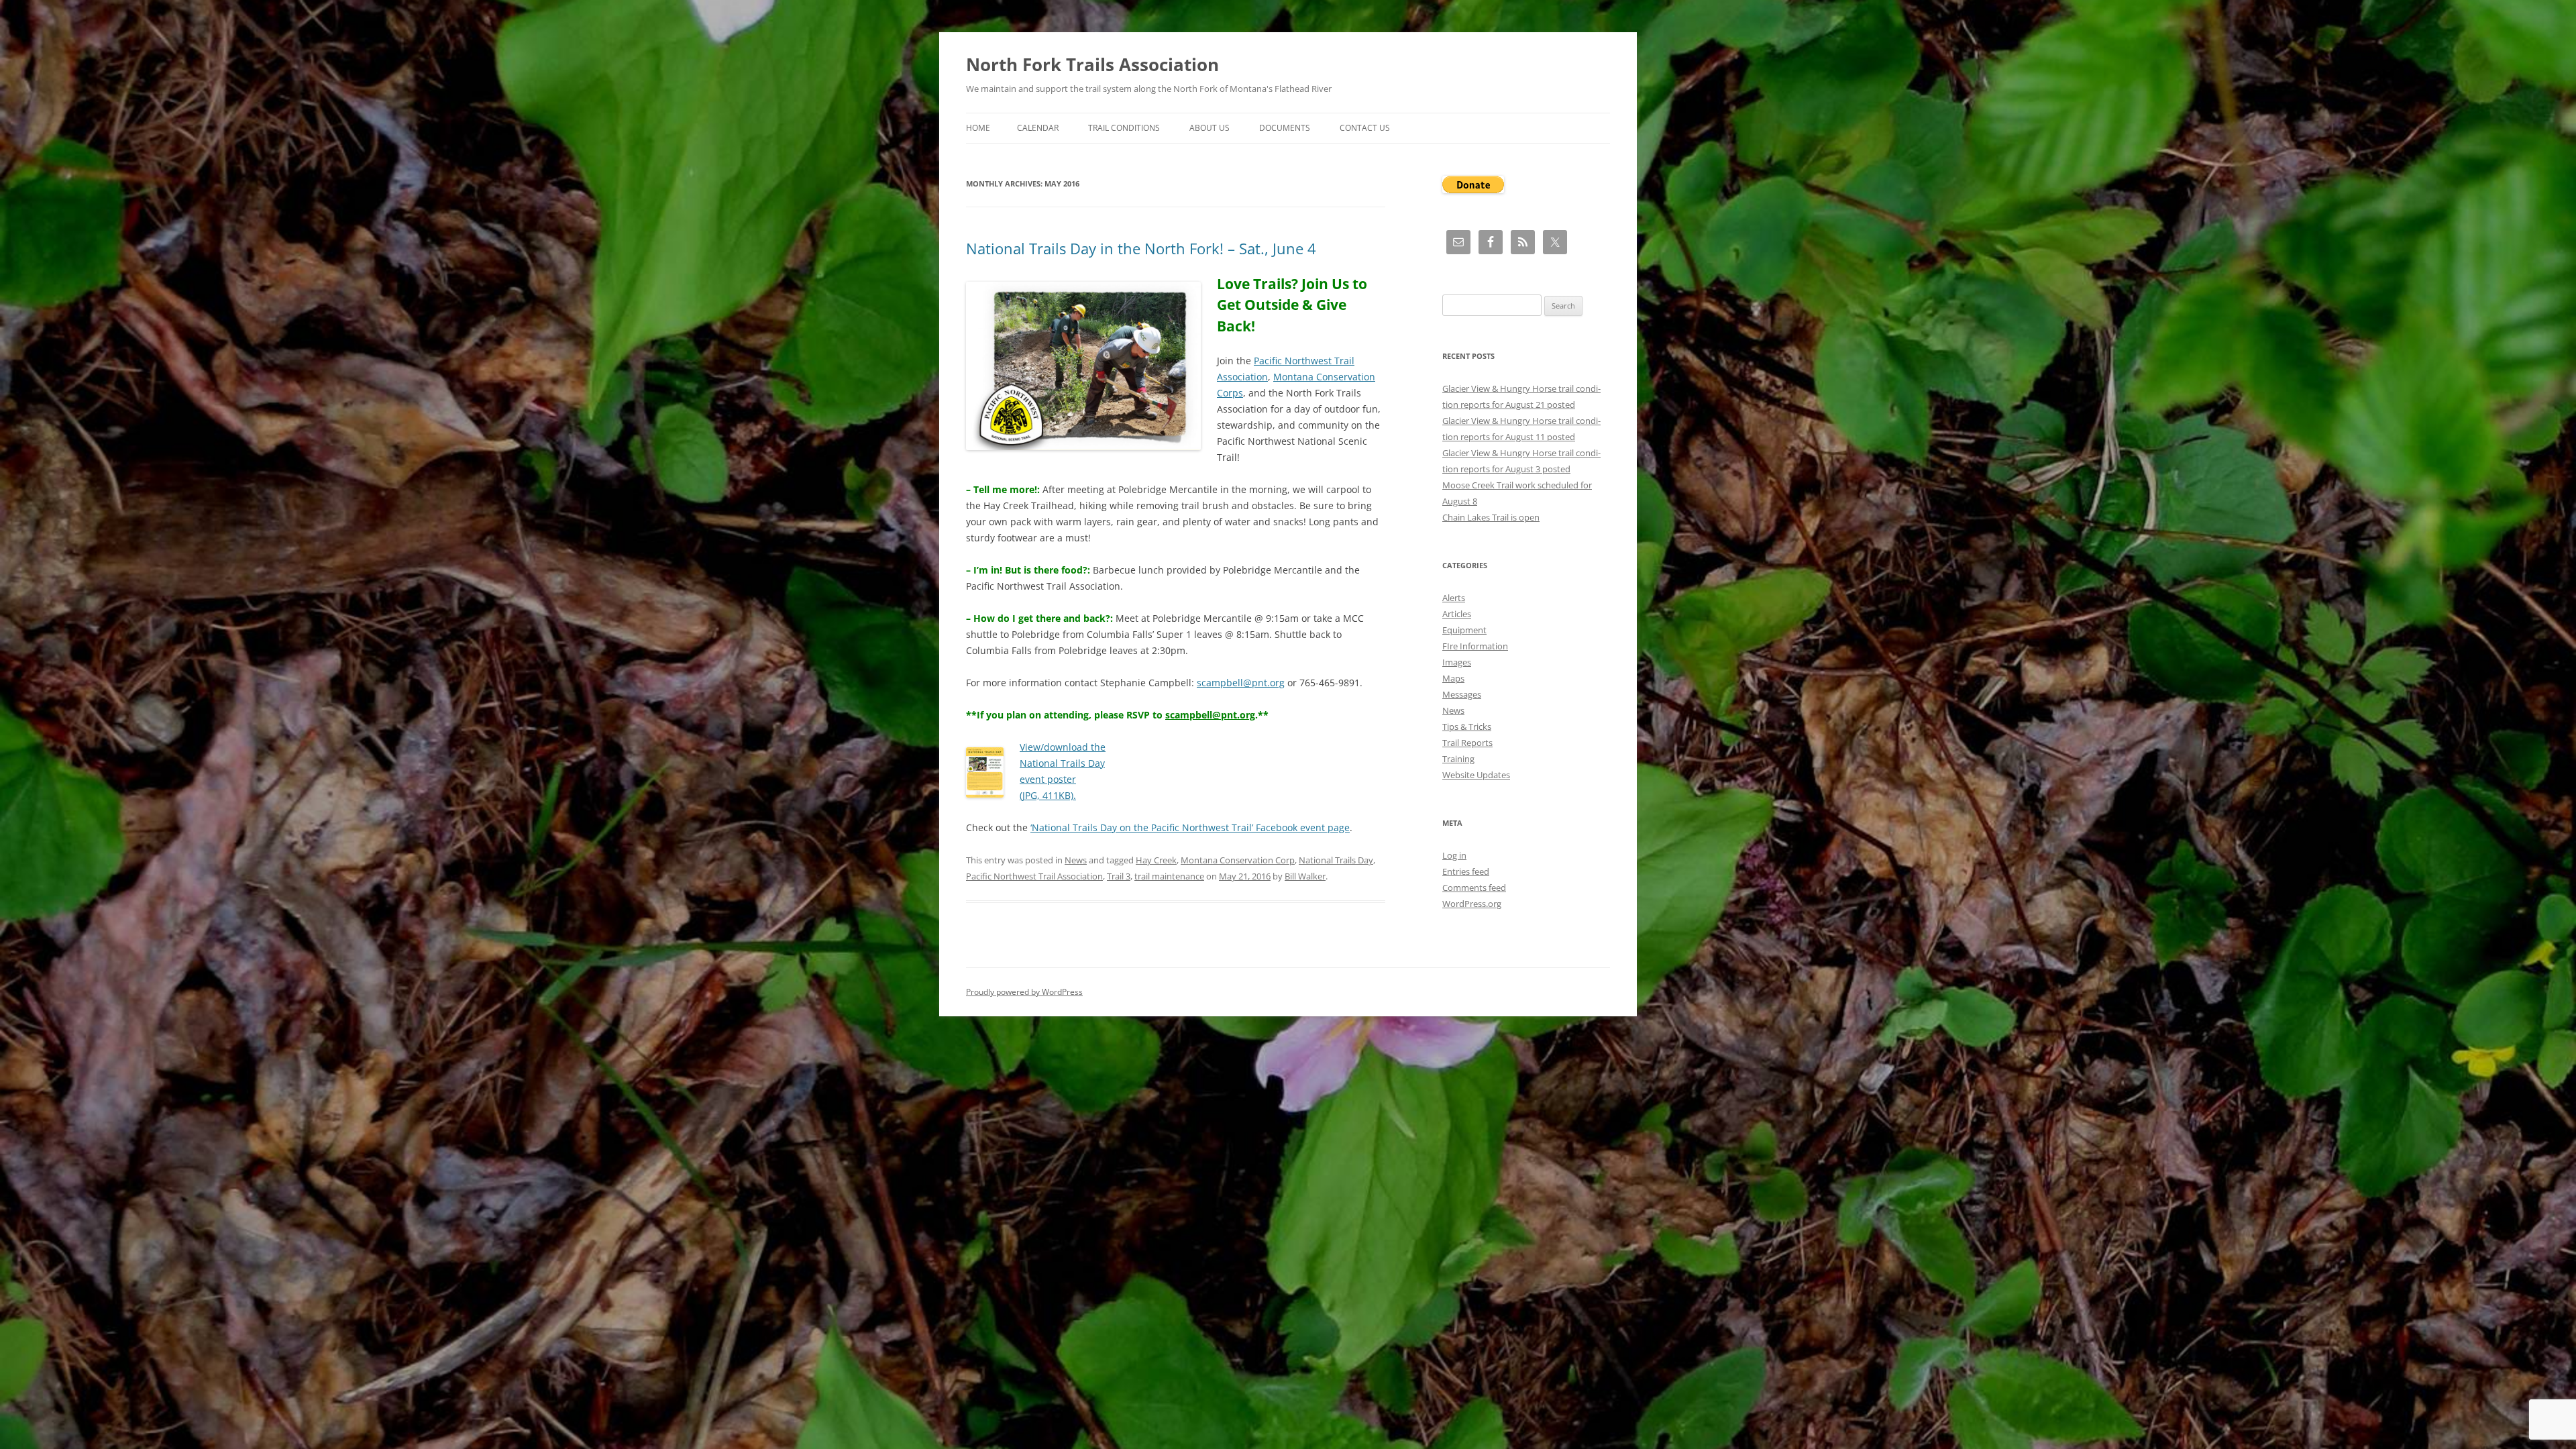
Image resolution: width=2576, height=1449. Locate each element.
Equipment (1464, 630)
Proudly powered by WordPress (1024, 992)
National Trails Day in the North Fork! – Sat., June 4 (1141, 248)
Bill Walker (1305, 876)
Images (1457, 662)
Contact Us (1365, 128)
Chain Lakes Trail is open (1491, 517)
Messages (1462, 694)
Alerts (1454, 598)
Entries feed (1466, 871)
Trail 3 (1119, 876)
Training (1458, 759)
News (1076, 860)
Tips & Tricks (1467, 727)
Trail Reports (1467, 743)
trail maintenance (1169, 876)
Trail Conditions (1124, 128)
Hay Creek (1156, 860)
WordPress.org (1472, 904)
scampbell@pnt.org (1241, 683)
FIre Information (1475, 646)
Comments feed (1474, 888)
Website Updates (1476, 775)
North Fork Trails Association (1092, 64)
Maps (1453, 678)
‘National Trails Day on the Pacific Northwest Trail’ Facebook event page (1190, 827)
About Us (1210, 128)
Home (978, 128)
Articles (1457, 614)
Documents (1285, 128)
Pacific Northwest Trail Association (1034, 876)
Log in (1454, 855)
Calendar (1038, 128)
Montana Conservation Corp (1238, 860)
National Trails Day (1336, 860)
